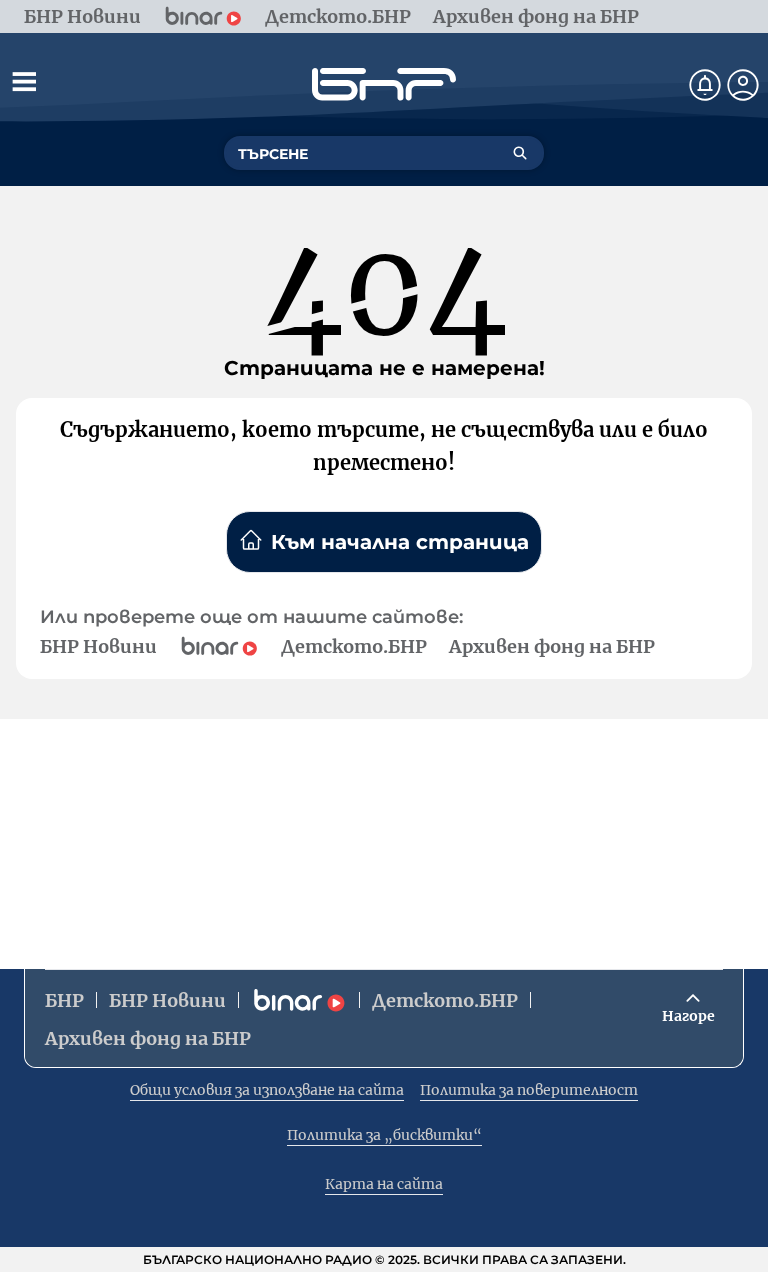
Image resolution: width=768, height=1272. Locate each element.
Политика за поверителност (529, 1090)
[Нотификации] (705, 85)
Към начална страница (400, 542)
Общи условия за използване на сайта (267, 1090)
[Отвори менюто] (24, 81)
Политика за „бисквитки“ (384, 1135)
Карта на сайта (384, 1184)
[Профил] (743, 85)
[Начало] (384, 84)
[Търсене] (520, 153)
